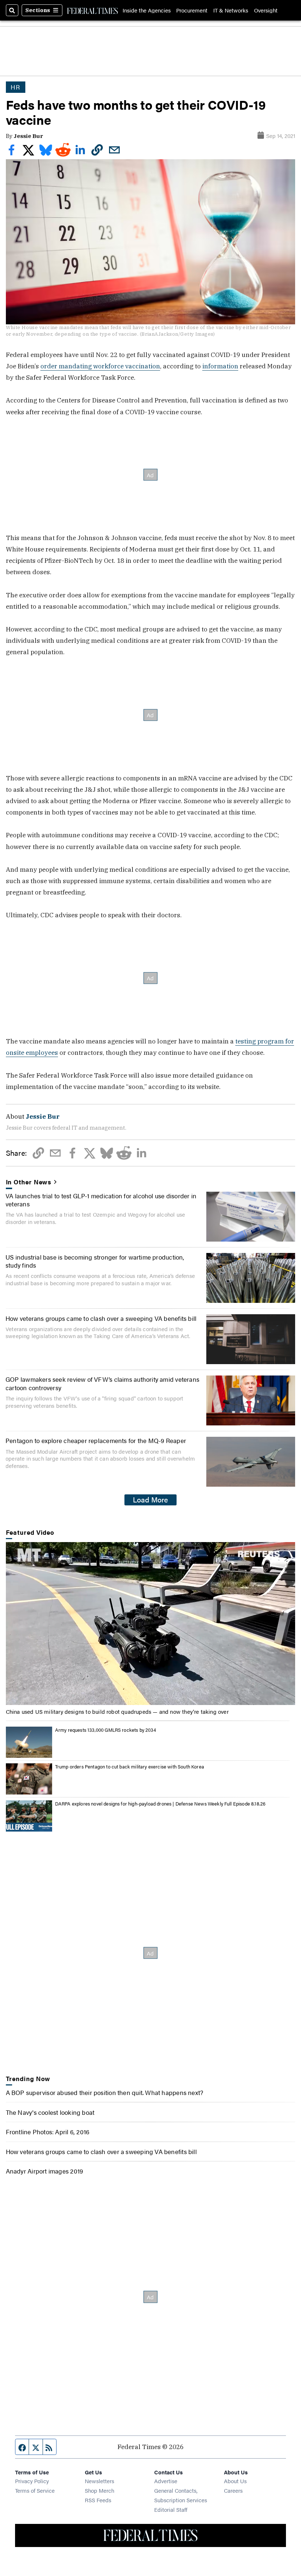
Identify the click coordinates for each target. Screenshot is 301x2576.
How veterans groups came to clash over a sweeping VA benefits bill (101, 1318)
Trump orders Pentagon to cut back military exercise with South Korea (130, 1766)
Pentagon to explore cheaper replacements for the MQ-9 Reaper (96, 1440)
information (220, 366)
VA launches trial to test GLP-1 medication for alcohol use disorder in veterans (101, 1200)
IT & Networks (231, 10)
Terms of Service (35, 2490)
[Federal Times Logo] (93, 10)
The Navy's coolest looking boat (50, 2112)
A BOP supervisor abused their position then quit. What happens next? (105, 2092)
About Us (235, 2481)
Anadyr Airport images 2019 (45, 2171)
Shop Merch (99, 2490)
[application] (151, 1624)
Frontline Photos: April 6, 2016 (48, 2132)
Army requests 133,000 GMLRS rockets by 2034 (106, 1730)
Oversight (266, 10)
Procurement (192, 10)
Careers (233, 2490)
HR (16, 87)
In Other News (29, 1182)
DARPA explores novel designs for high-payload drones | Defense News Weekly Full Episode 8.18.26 (160, 1803)
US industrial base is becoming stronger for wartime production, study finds (95, 1261)
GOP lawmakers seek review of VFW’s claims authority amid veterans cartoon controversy (102, 1383)
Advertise (166, 2481)
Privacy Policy (32, 2481)
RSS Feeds (98, 2500)
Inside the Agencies (147, 10)
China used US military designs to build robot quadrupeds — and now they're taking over (117, 1711)
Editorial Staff (171, 2509)
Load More (150, 1500)
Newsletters (99, 2481)
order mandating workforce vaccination (100, 366)
